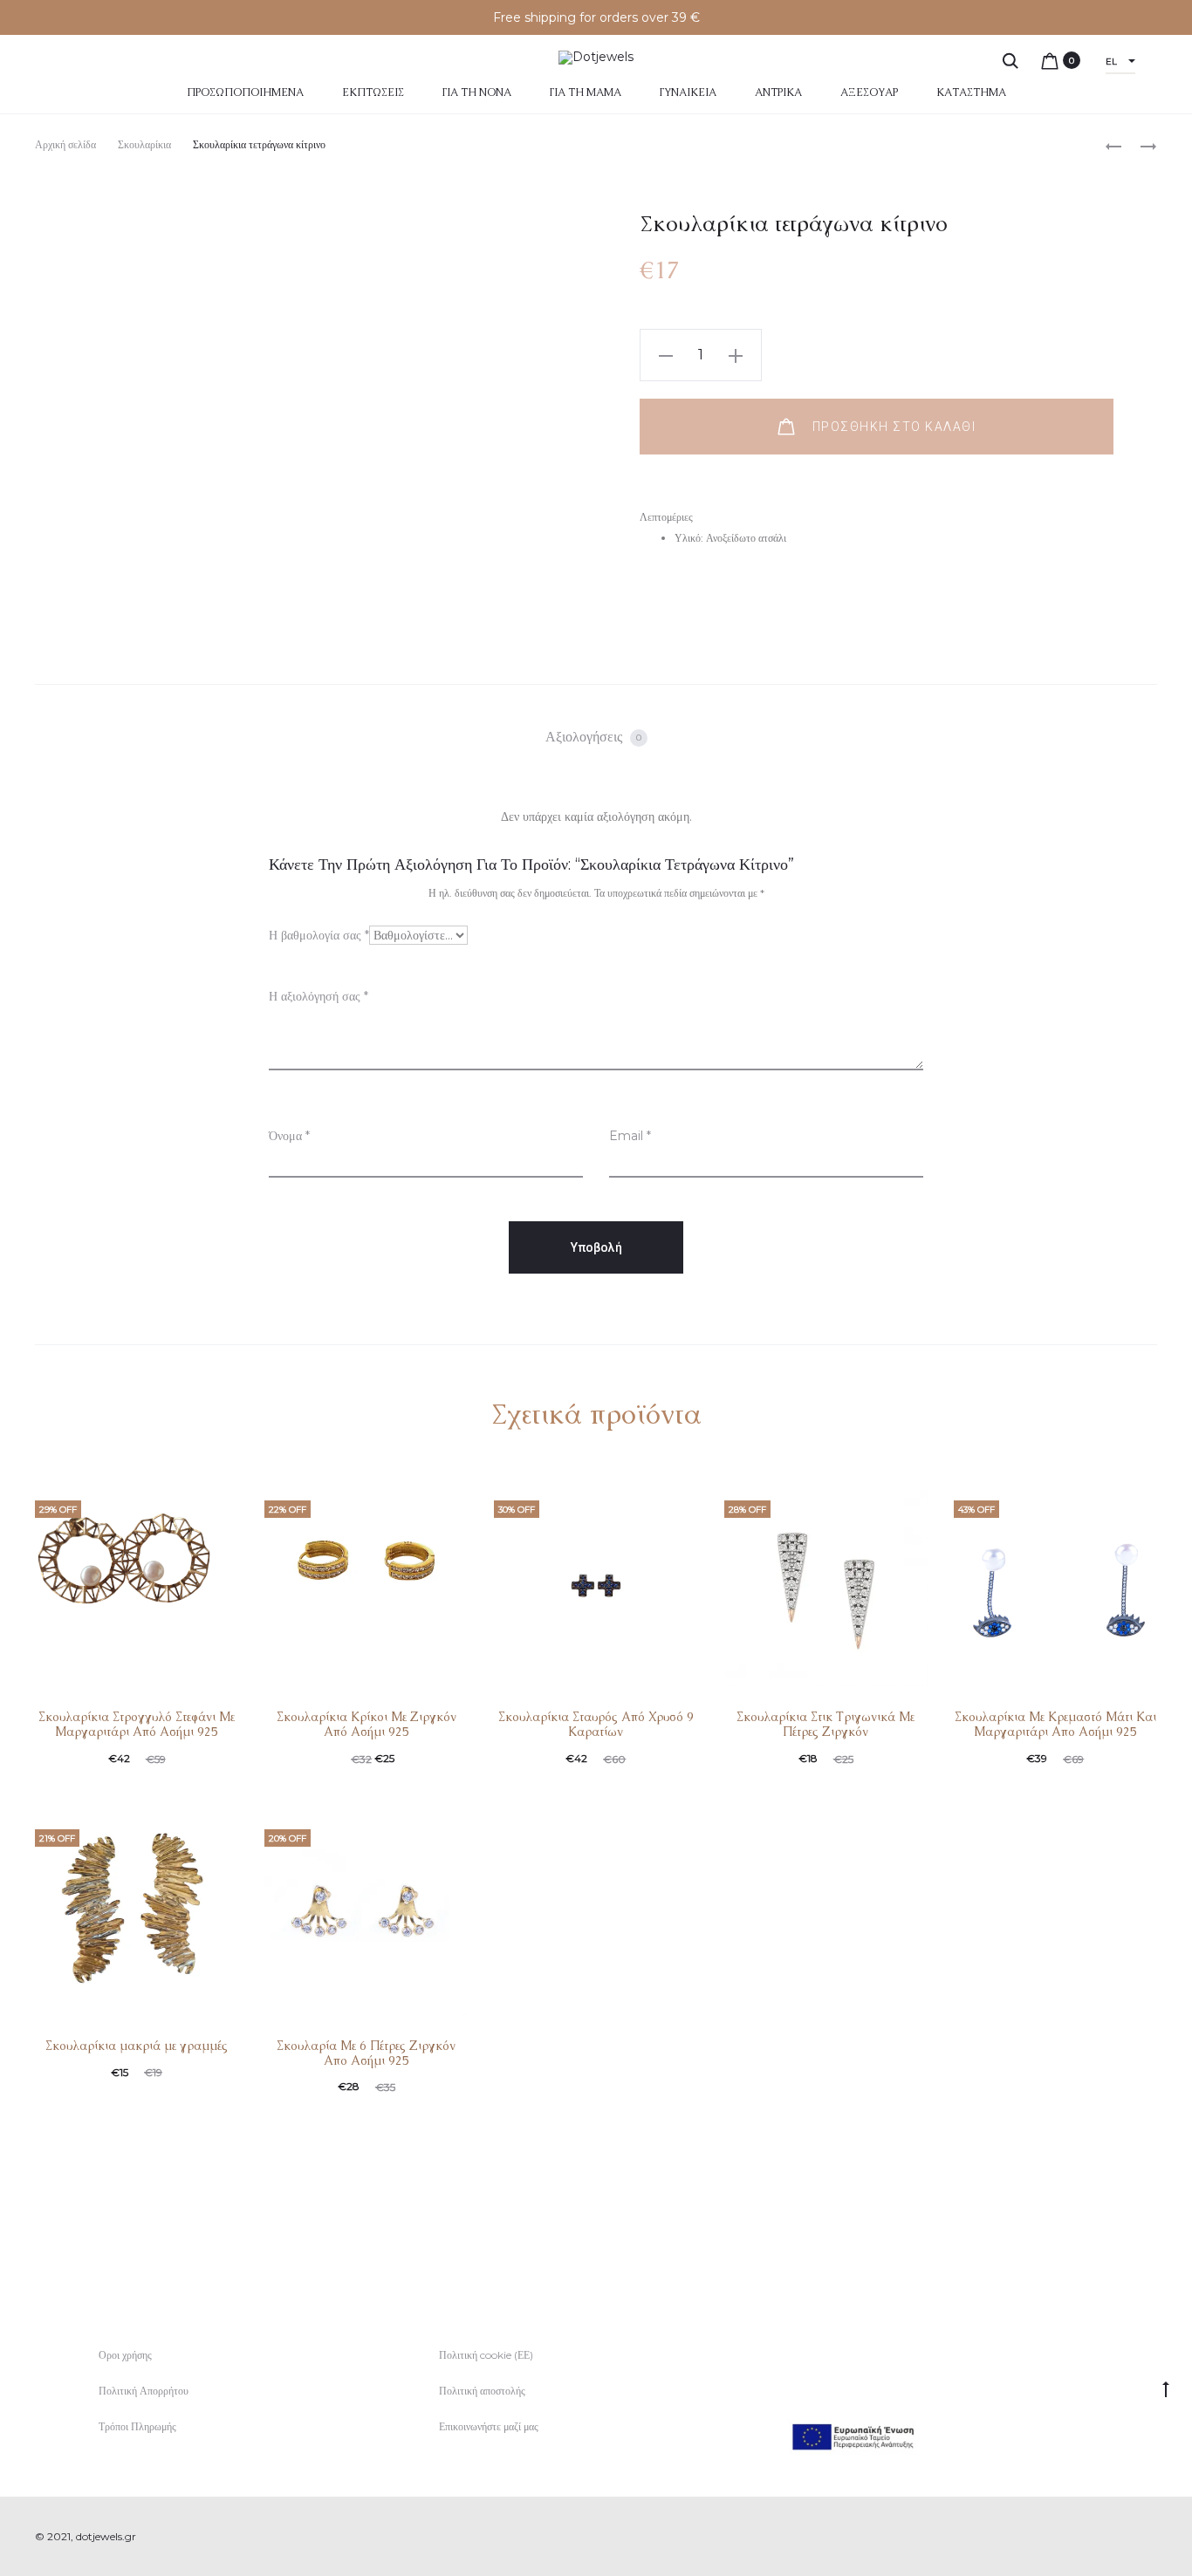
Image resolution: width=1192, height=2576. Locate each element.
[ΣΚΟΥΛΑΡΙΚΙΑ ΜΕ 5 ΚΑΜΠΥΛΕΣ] (1113, 145)
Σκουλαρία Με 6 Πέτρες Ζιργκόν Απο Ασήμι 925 (366, 2053)
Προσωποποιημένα (245, 92)
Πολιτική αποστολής (482, 2391)
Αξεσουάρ (869, 92)
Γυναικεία (688, 92)
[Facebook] (1114, 2537)
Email (630, 1136)
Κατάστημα (971, 92)
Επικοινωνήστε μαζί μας (489, 2426)
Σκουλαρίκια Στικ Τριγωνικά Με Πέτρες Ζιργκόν (825, 1724)
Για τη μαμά (586, 92)
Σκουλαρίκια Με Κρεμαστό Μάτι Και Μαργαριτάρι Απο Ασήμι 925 (1055, 1724)
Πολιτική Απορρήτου (144, 2391)
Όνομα (289, 1136)
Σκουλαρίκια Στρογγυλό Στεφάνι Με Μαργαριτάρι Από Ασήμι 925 (137, 1724)
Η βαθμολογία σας (319, 935)
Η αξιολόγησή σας (319, 996)
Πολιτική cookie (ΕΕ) (486, 2355)
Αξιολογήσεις (593, 737)
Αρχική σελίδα (65, 144)
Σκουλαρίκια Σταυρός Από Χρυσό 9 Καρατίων (596, 1724)
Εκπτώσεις (373, 92)
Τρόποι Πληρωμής (137, 2426)
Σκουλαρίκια (144, 144)
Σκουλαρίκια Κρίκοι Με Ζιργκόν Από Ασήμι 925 (367, 1724)
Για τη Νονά (477, 92)
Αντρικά (778, 92)
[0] (1050, 60)
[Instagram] (1152, 2537)
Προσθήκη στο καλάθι (892, 427)
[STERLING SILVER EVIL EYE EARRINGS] (1140, 145)
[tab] (596, 737)
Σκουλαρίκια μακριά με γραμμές (137, 2046)
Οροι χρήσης (125, 2355)
